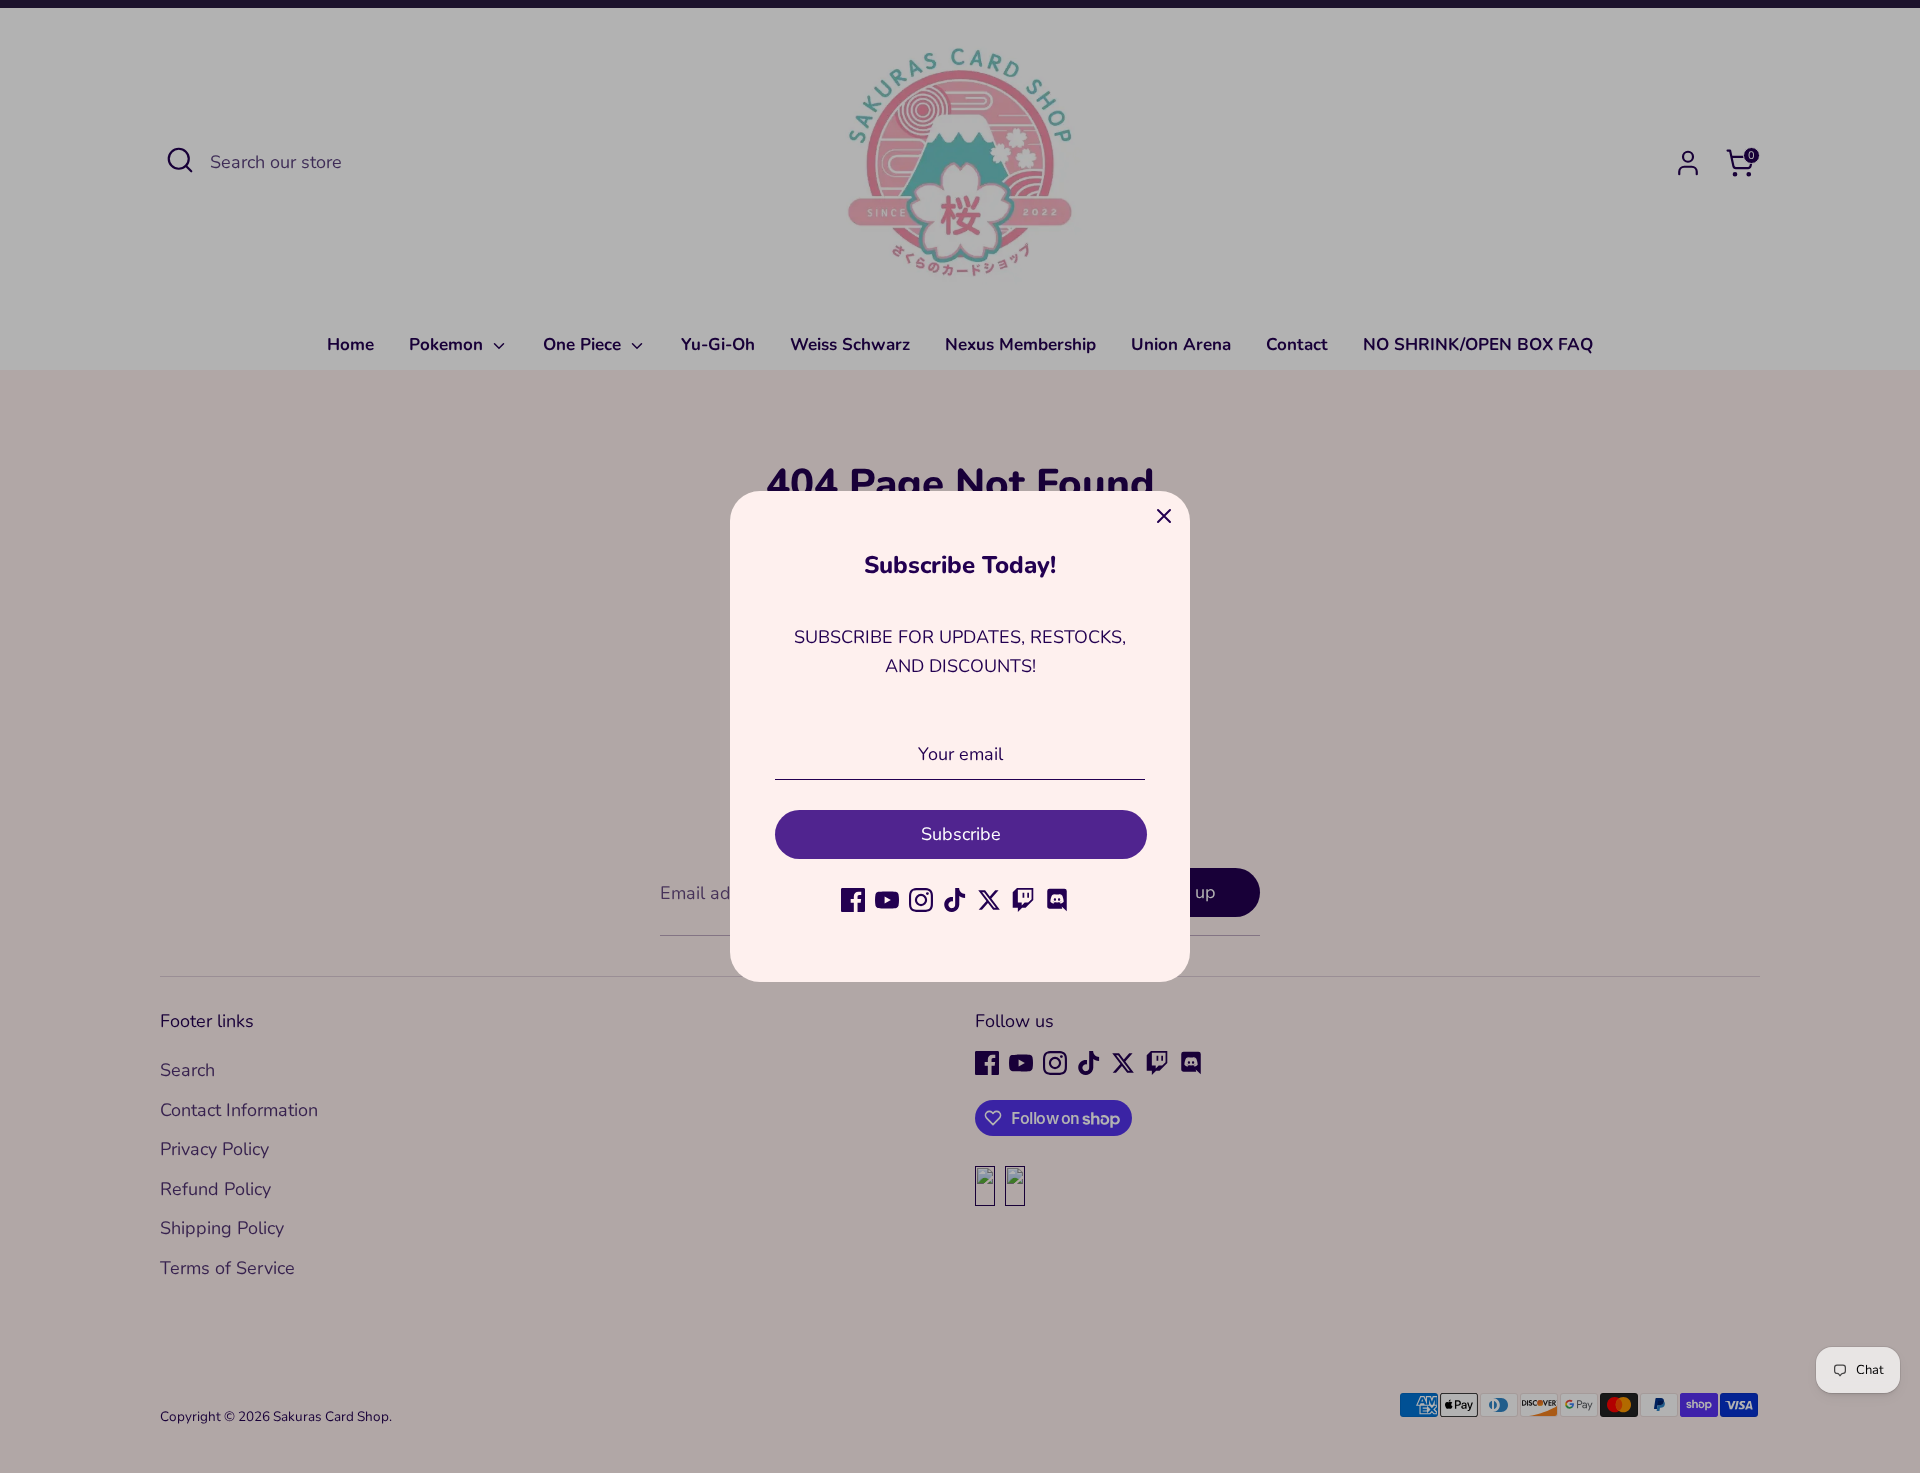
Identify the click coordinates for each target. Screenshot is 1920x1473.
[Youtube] (887, 900)
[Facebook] (853, 900)
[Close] (1164, 517)
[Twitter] (989, 900)
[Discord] (1057, 900)
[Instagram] (921, 900)
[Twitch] (1023, 900)
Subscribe (961, 834)
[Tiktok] (955, 900)
